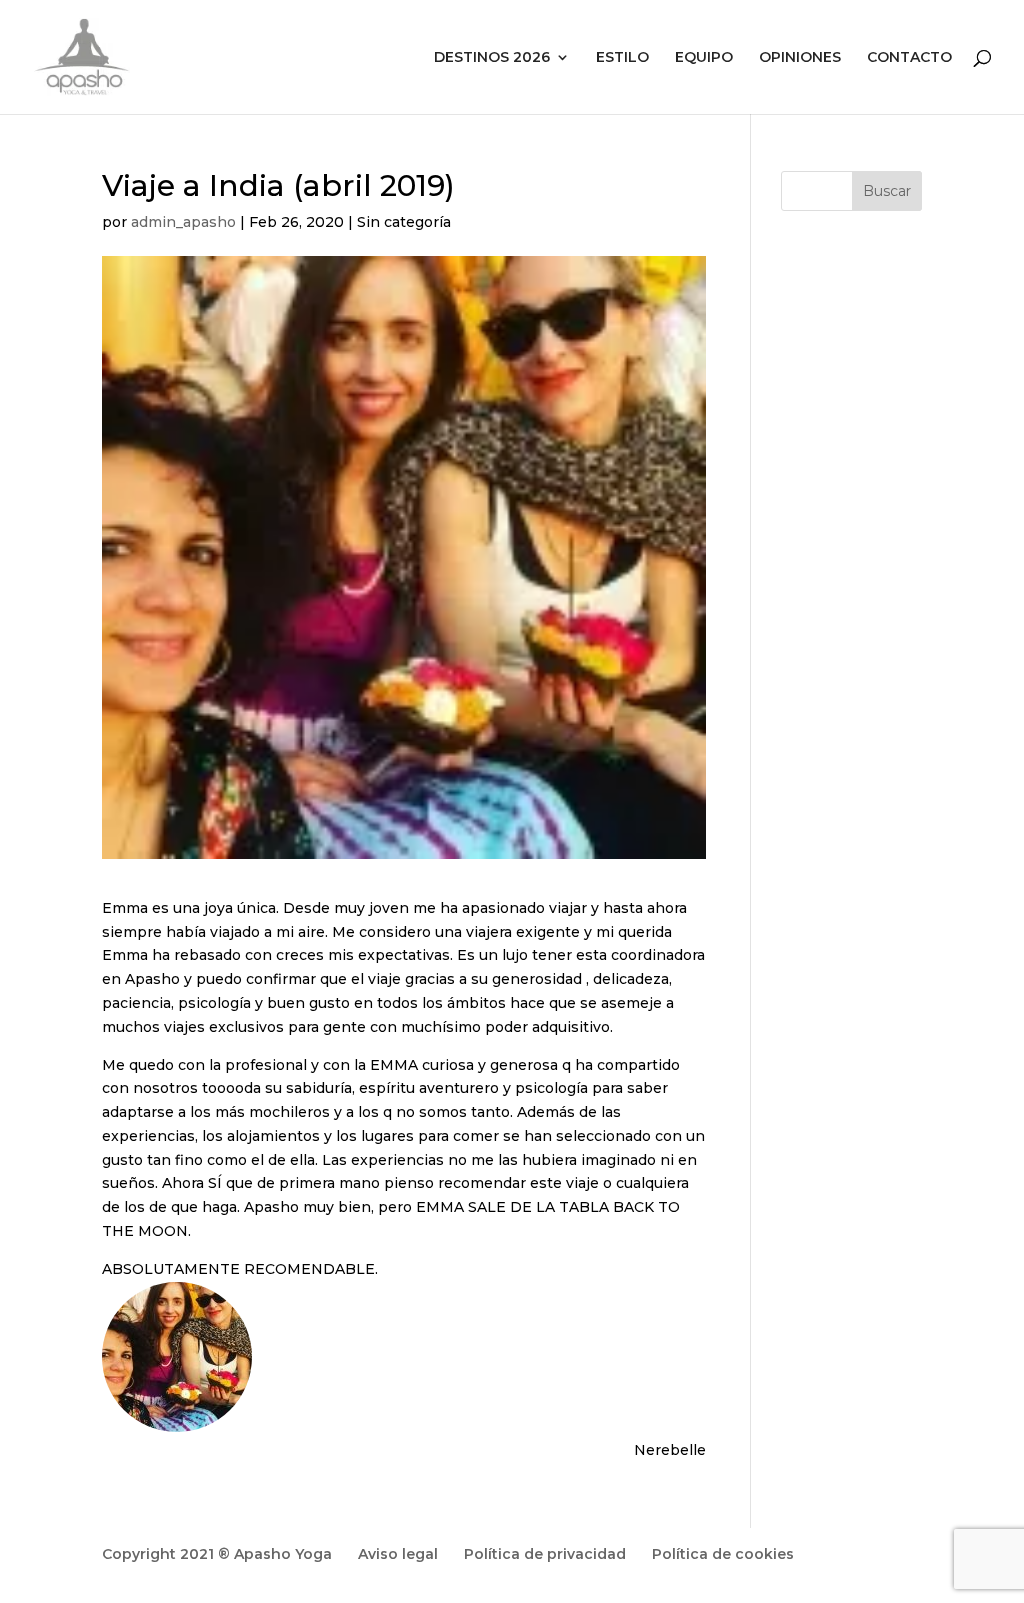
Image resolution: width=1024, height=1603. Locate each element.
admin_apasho (183, 222)
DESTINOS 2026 (492, 58)
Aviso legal (398, 1554)
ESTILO (622, 58)
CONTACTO (909, 58)
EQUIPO (704, 58)
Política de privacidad (545, 1554)
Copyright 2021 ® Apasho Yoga (217, 1554)
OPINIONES (800, 58)
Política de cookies (723, 1554)
